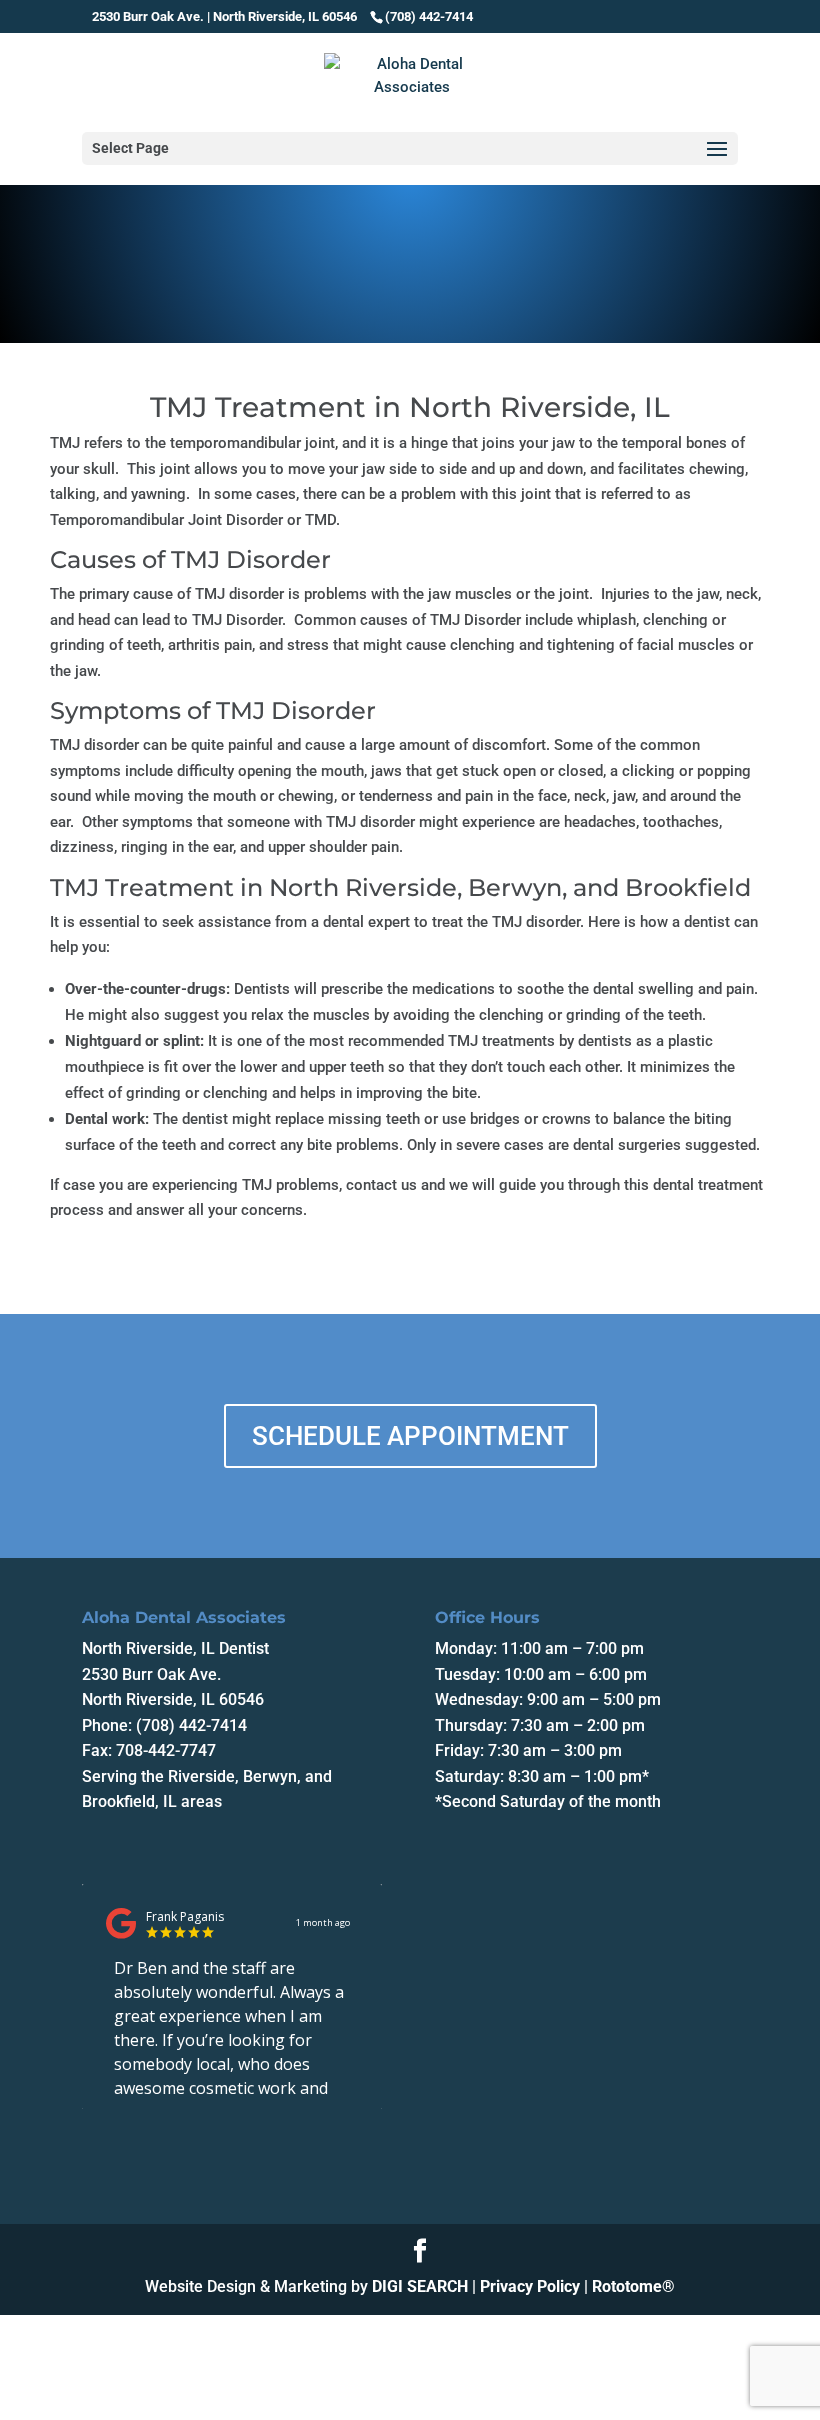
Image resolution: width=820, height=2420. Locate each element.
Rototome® (633, 2286)
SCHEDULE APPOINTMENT (410, 1436)
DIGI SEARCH (420, 2286)
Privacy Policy (530, 2286)
